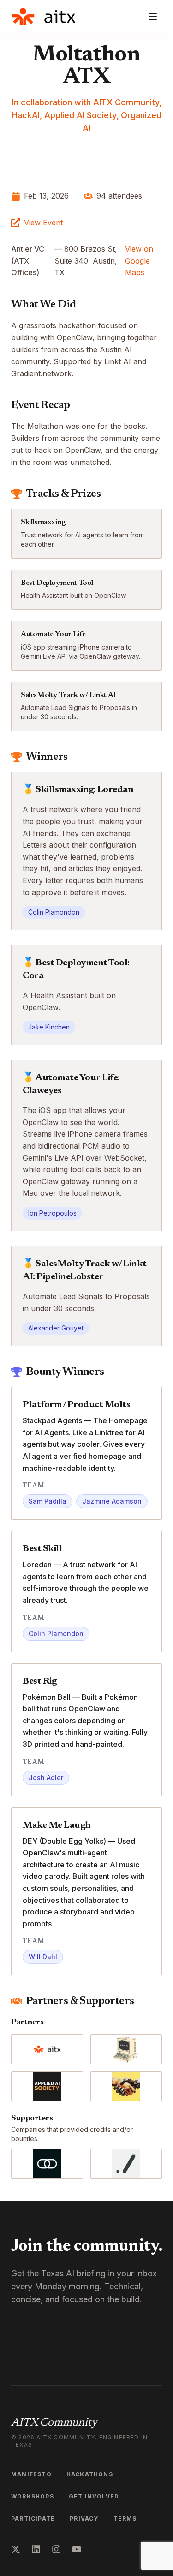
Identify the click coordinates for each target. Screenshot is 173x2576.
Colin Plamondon (54, 912)
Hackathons (90, 2474)
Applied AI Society (80, 115)
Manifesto (31, 2474)
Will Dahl (43, 1957)
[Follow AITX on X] (16, 2549)
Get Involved (94, 2496)
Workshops (33, 2496)
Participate (33, 2519)
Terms (125, 2519)
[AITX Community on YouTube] (77, 2549)
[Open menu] (153, 17)
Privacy (84, 2519)
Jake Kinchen (49, 1027)
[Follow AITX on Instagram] (56, 2549)
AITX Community (126, 102)
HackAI (26, 115)
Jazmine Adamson (112, 1501)
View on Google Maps (139, 261)
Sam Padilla (48, 1501)
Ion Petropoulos (52, 1213)
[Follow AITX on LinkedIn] (36, 2549)
